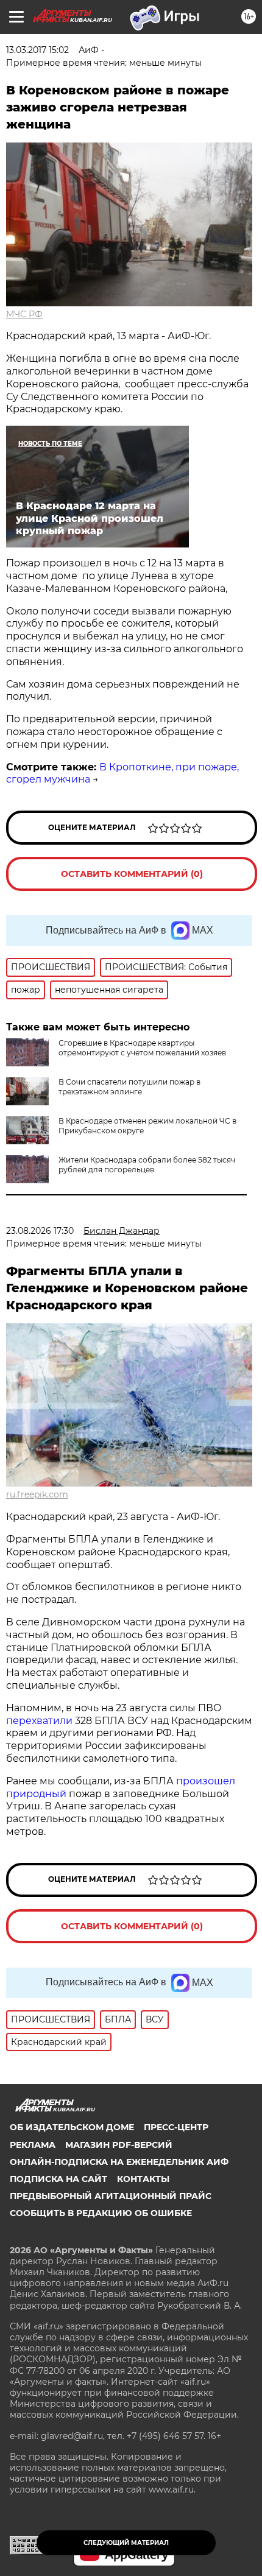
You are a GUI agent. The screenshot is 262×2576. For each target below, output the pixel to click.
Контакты (143, 2179)
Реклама (33, 2145)
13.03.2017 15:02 (37, 50)
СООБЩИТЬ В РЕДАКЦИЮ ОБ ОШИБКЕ (101, 2213)
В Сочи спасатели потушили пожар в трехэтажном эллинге (129, 1087)
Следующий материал (126, 2543)
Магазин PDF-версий (119, 2145)
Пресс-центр (176, 2127)
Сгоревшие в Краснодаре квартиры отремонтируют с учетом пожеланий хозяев (142, 1048)
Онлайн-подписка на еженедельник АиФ (119, 2162)
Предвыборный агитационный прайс (111, 2196)
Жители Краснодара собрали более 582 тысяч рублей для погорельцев (147, 1165)
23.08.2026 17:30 (40, 1231)
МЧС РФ (24, 314)
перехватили (39, 1721)
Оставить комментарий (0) (132, 874)
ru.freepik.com (37, 1494)
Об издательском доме (72, 2127)
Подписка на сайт (58, 2179)
